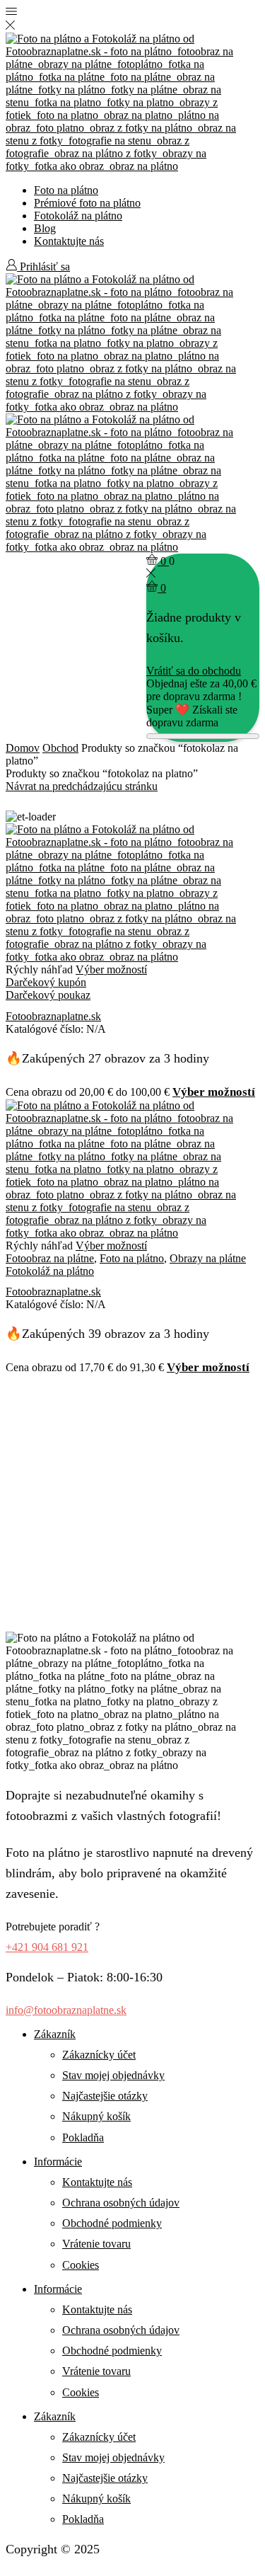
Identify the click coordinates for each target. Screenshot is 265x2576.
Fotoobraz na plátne (50, 1258)
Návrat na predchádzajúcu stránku (82, 786)
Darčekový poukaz (48, 995)
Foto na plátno (66, 190)
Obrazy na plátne (208, 1258)
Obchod (60, 748)
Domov (23, 748)
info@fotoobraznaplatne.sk (66, 2010)
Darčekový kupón (46, 982)
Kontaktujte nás (69, 241)
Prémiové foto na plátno (87, 203)
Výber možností (111, 969)
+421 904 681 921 (47, 1947)
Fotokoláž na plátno (78, 216)
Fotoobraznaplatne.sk (53, 1016)
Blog (45, 228)
